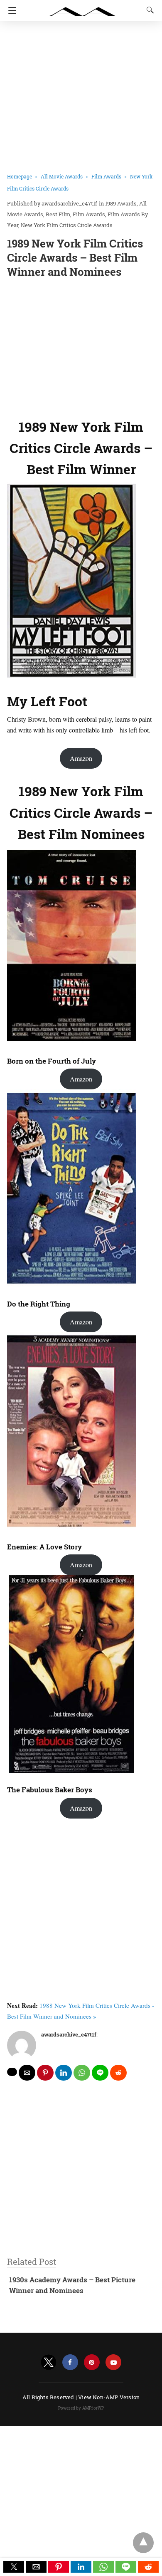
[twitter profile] (49, 2362)
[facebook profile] (70, 2362)
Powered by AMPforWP (81, 2408)
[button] (14, 2567)
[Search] (148, 10)
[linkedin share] (64, 2073)
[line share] (100, 2073)
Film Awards (106, 176)
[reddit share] (118, 2073)
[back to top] (143, 2543)
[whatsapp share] (82, 2073)
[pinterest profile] (92, 2362)
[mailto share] (27, 2073)
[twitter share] (12, 2072)
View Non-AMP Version (109, 2397)
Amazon (81, 758)
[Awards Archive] (83, 7)
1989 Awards (121, 203)
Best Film (58, 214)
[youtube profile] (113, 2362)
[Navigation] (10, 10)
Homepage (20, 176)
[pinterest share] (45, 2073)
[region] (81, 346)
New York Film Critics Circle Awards (67, 225)
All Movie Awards (62, 176)
